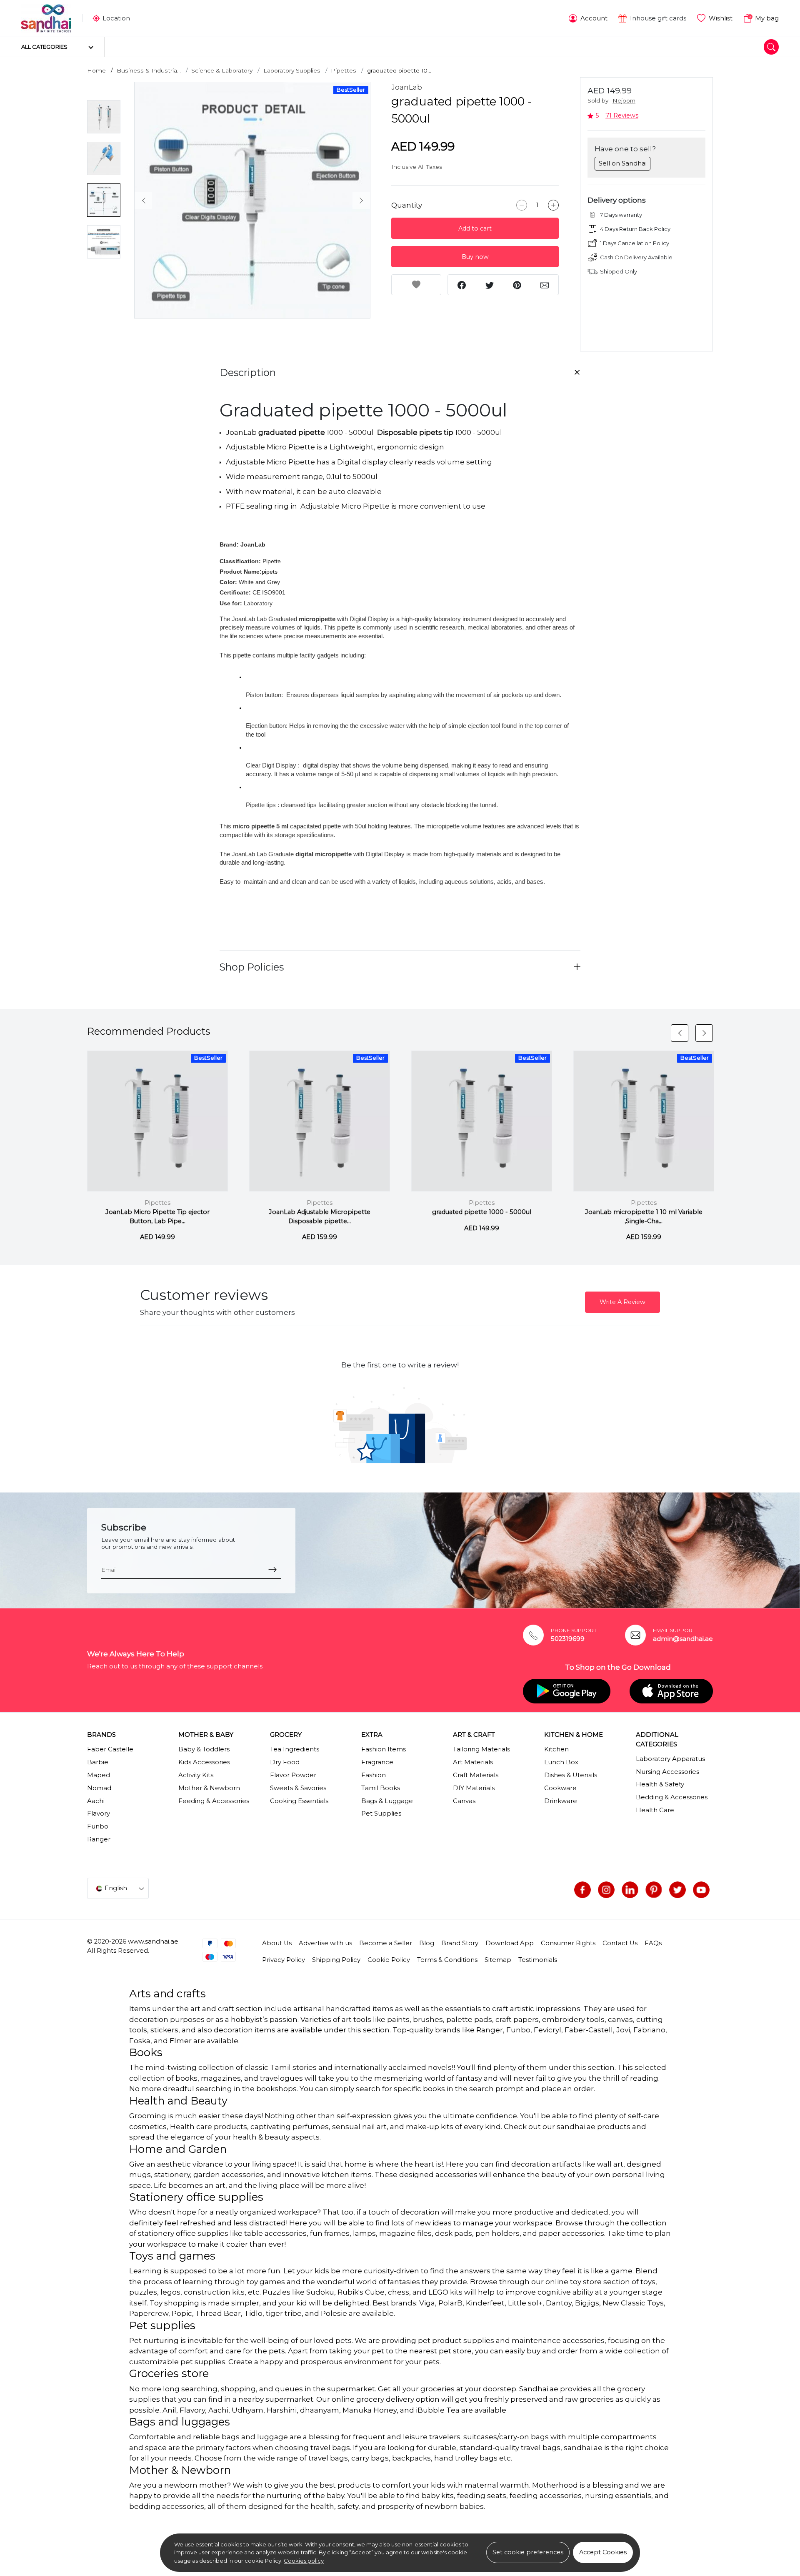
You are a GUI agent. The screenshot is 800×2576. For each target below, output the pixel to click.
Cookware (560, 1788)
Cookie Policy (389, 1960)
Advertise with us (325, 1943)
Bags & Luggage (387, 1801)
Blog (427, 1943)
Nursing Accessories (667, 1772)
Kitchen (556, 1749)
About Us (277, 1943)
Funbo (98, 1826)
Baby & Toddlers (204, 1749)
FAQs (653, 1943)
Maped (99, 1775)
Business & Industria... (149, 70)
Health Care (655, 1810)
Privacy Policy (284, 1960)
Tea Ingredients (295, 1749)
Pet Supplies (381, 1813)
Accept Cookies (603, 2552)
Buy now (475, 257)
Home (96, 70)
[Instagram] (606, 1890)
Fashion (374, 1775)
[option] (252, 200)
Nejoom (624, 100)
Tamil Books (381, 1788)
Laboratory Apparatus (670, 1759)
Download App (510, 1943)
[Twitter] (677, 1890)
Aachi (96, 1801)
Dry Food (285, 1762)
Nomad (99, 1788)
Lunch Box (561, 1762)
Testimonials (538, 1960)
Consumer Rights (568, 1943)
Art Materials (473, 1762)
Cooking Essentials (299, 1801)
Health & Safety (660, 1784)
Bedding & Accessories (672, 1797)
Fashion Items (384, 1749)
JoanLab (407, 87)
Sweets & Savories (298, 1788)
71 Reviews (622, 115)
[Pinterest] (654, 1890)
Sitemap (498, 1960)
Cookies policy (304, 2561)
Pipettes (344, 70)
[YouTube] (701, 1890)
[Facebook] (582, 1890)
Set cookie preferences (528, 2552)
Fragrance (377, 1762)
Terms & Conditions (447, 1960)
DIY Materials (474, 1788)
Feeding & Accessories (214, 1801)
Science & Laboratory (222, 70)
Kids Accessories (204, 1762)
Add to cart (475, 228)
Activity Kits (196, 1775)
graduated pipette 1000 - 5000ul (482, 1212)
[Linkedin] (630, 1890)
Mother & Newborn (209, 1788)
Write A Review (622, 1302)
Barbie (98, 1762)
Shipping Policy (336, 1960)
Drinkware (561, 1801)
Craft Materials (476, 1775)
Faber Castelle (110, 1749)
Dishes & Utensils (571, 1775)
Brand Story (460, 1943)
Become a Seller (386, 1943)
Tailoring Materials (481, 1749)
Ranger (99, 1839)
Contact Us (620, 1943)
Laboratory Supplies (292, 70)
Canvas (464, 1801)
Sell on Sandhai (623, 163)
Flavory (99, 1813)
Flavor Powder (293, 1775)
